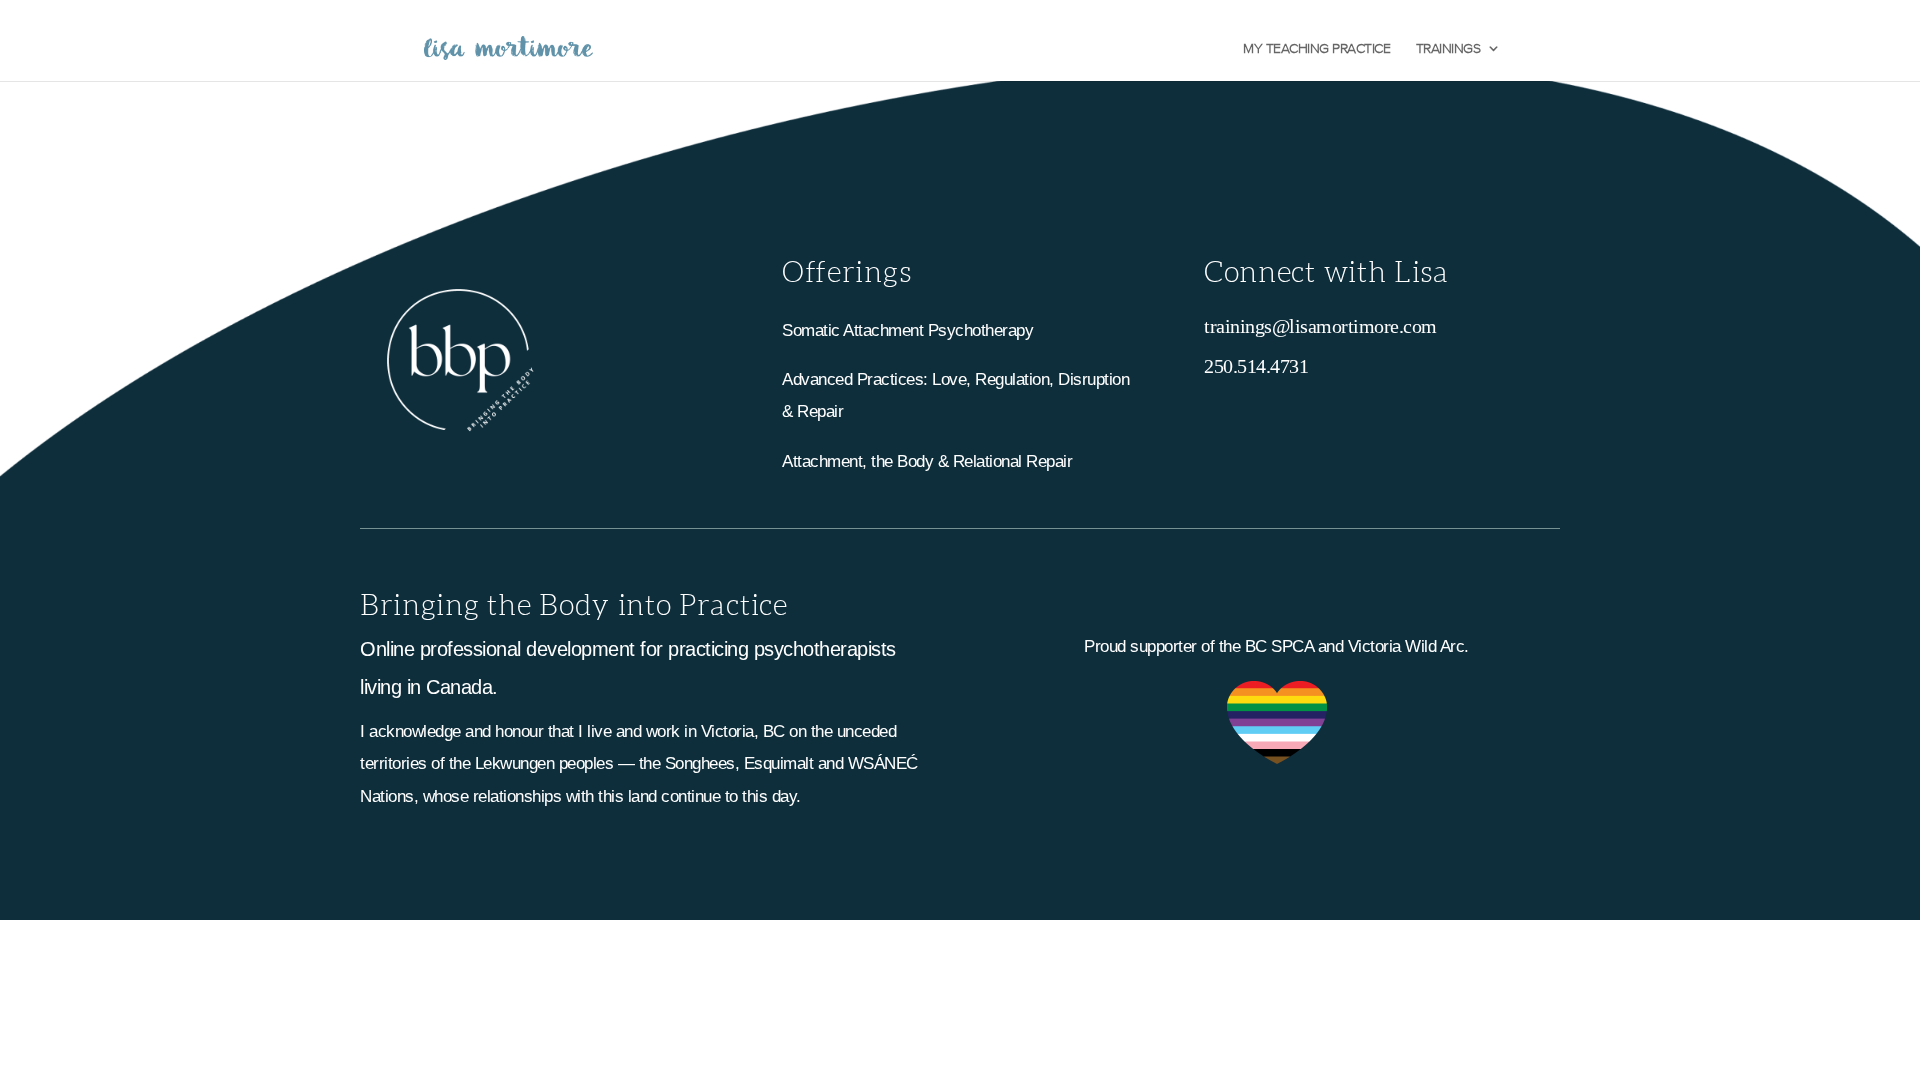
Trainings (1448, 48)
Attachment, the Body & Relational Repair (927, 461)
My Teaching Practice (1316, 48)
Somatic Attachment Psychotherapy (907, 330)
